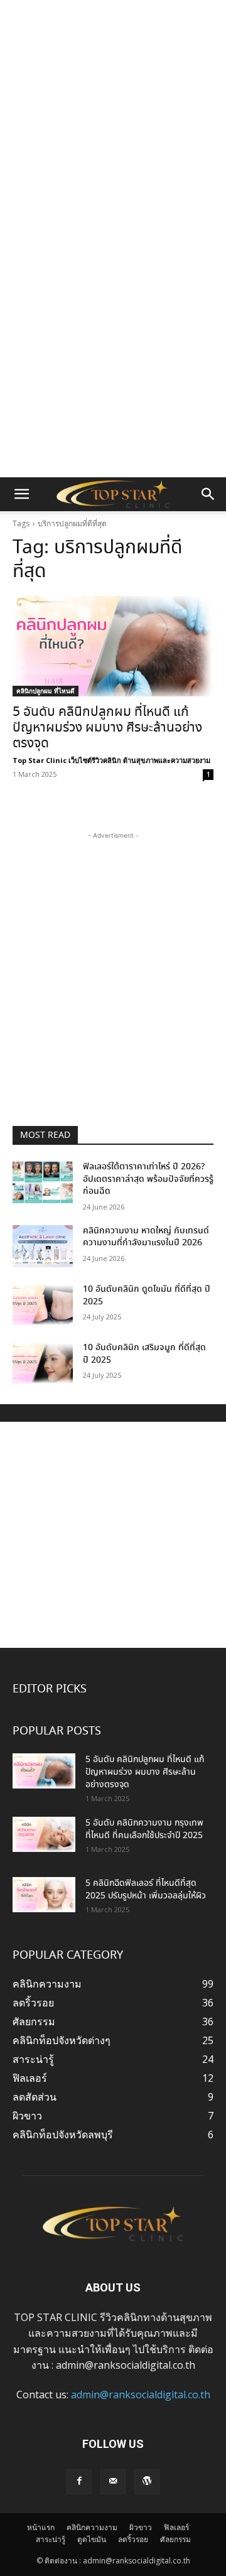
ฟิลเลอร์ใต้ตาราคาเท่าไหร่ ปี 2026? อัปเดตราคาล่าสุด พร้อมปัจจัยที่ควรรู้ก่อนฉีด (148, 1179)
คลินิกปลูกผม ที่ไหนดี (46, 691)
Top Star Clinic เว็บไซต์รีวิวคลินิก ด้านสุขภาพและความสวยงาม (111, 760)
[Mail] (113, 2482)
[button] (21, 494)
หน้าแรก (41, 2527)
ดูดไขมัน (92, 2539)
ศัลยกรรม (175, 2539)
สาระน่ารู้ (51, 2539)
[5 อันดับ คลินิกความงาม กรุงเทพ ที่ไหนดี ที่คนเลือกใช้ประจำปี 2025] (44, 1834)
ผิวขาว (141, 2527)
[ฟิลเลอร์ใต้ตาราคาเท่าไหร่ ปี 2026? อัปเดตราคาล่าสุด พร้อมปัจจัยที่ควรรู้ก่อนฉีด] (43, 1182)
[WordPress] (147, 2482)
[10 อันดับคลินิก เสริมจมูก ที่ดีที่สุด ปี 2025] (43, 1363)
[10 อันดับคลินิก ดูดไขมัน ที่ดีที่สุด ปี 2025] (43, 1305)
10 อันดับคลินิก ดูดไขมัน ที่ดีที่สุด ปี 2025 (147, 1296)
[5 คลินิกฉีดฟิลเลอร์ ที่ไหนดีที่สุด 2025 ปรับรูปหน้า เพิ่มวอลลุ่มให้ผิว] (44, 1895)
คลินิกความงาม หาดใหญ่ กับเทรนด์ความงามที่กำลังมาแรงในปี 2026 (146, 1237)
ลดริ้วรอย (133, 2539)
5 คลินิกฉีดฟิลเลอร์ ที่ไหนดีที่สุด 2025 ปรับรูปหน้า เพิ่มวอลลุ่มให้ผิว (146, 1890)
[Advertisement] (113, 119)
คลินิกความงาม (92, 2527)
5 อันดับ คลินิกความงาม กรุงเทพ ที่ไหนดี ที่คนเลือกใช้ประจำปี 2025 (144, 1829)
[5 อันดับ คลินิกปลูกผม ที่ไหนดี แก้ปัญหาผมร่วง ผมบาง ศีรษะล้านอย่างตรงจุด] (113, 646)
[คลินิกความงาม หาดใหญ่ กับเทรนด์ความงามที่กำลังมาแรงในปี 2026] (43, 1246)
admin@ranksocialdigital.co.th (141, 2395)
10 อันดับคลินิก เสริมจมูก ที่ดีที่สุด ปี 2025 (144, 1354)
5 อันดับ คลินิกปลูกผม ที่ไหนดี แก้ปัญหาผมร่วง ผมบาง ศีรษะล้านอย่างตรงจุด (107, 728)
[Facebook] (79, 2482)
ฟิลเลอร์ (176, 2527)
